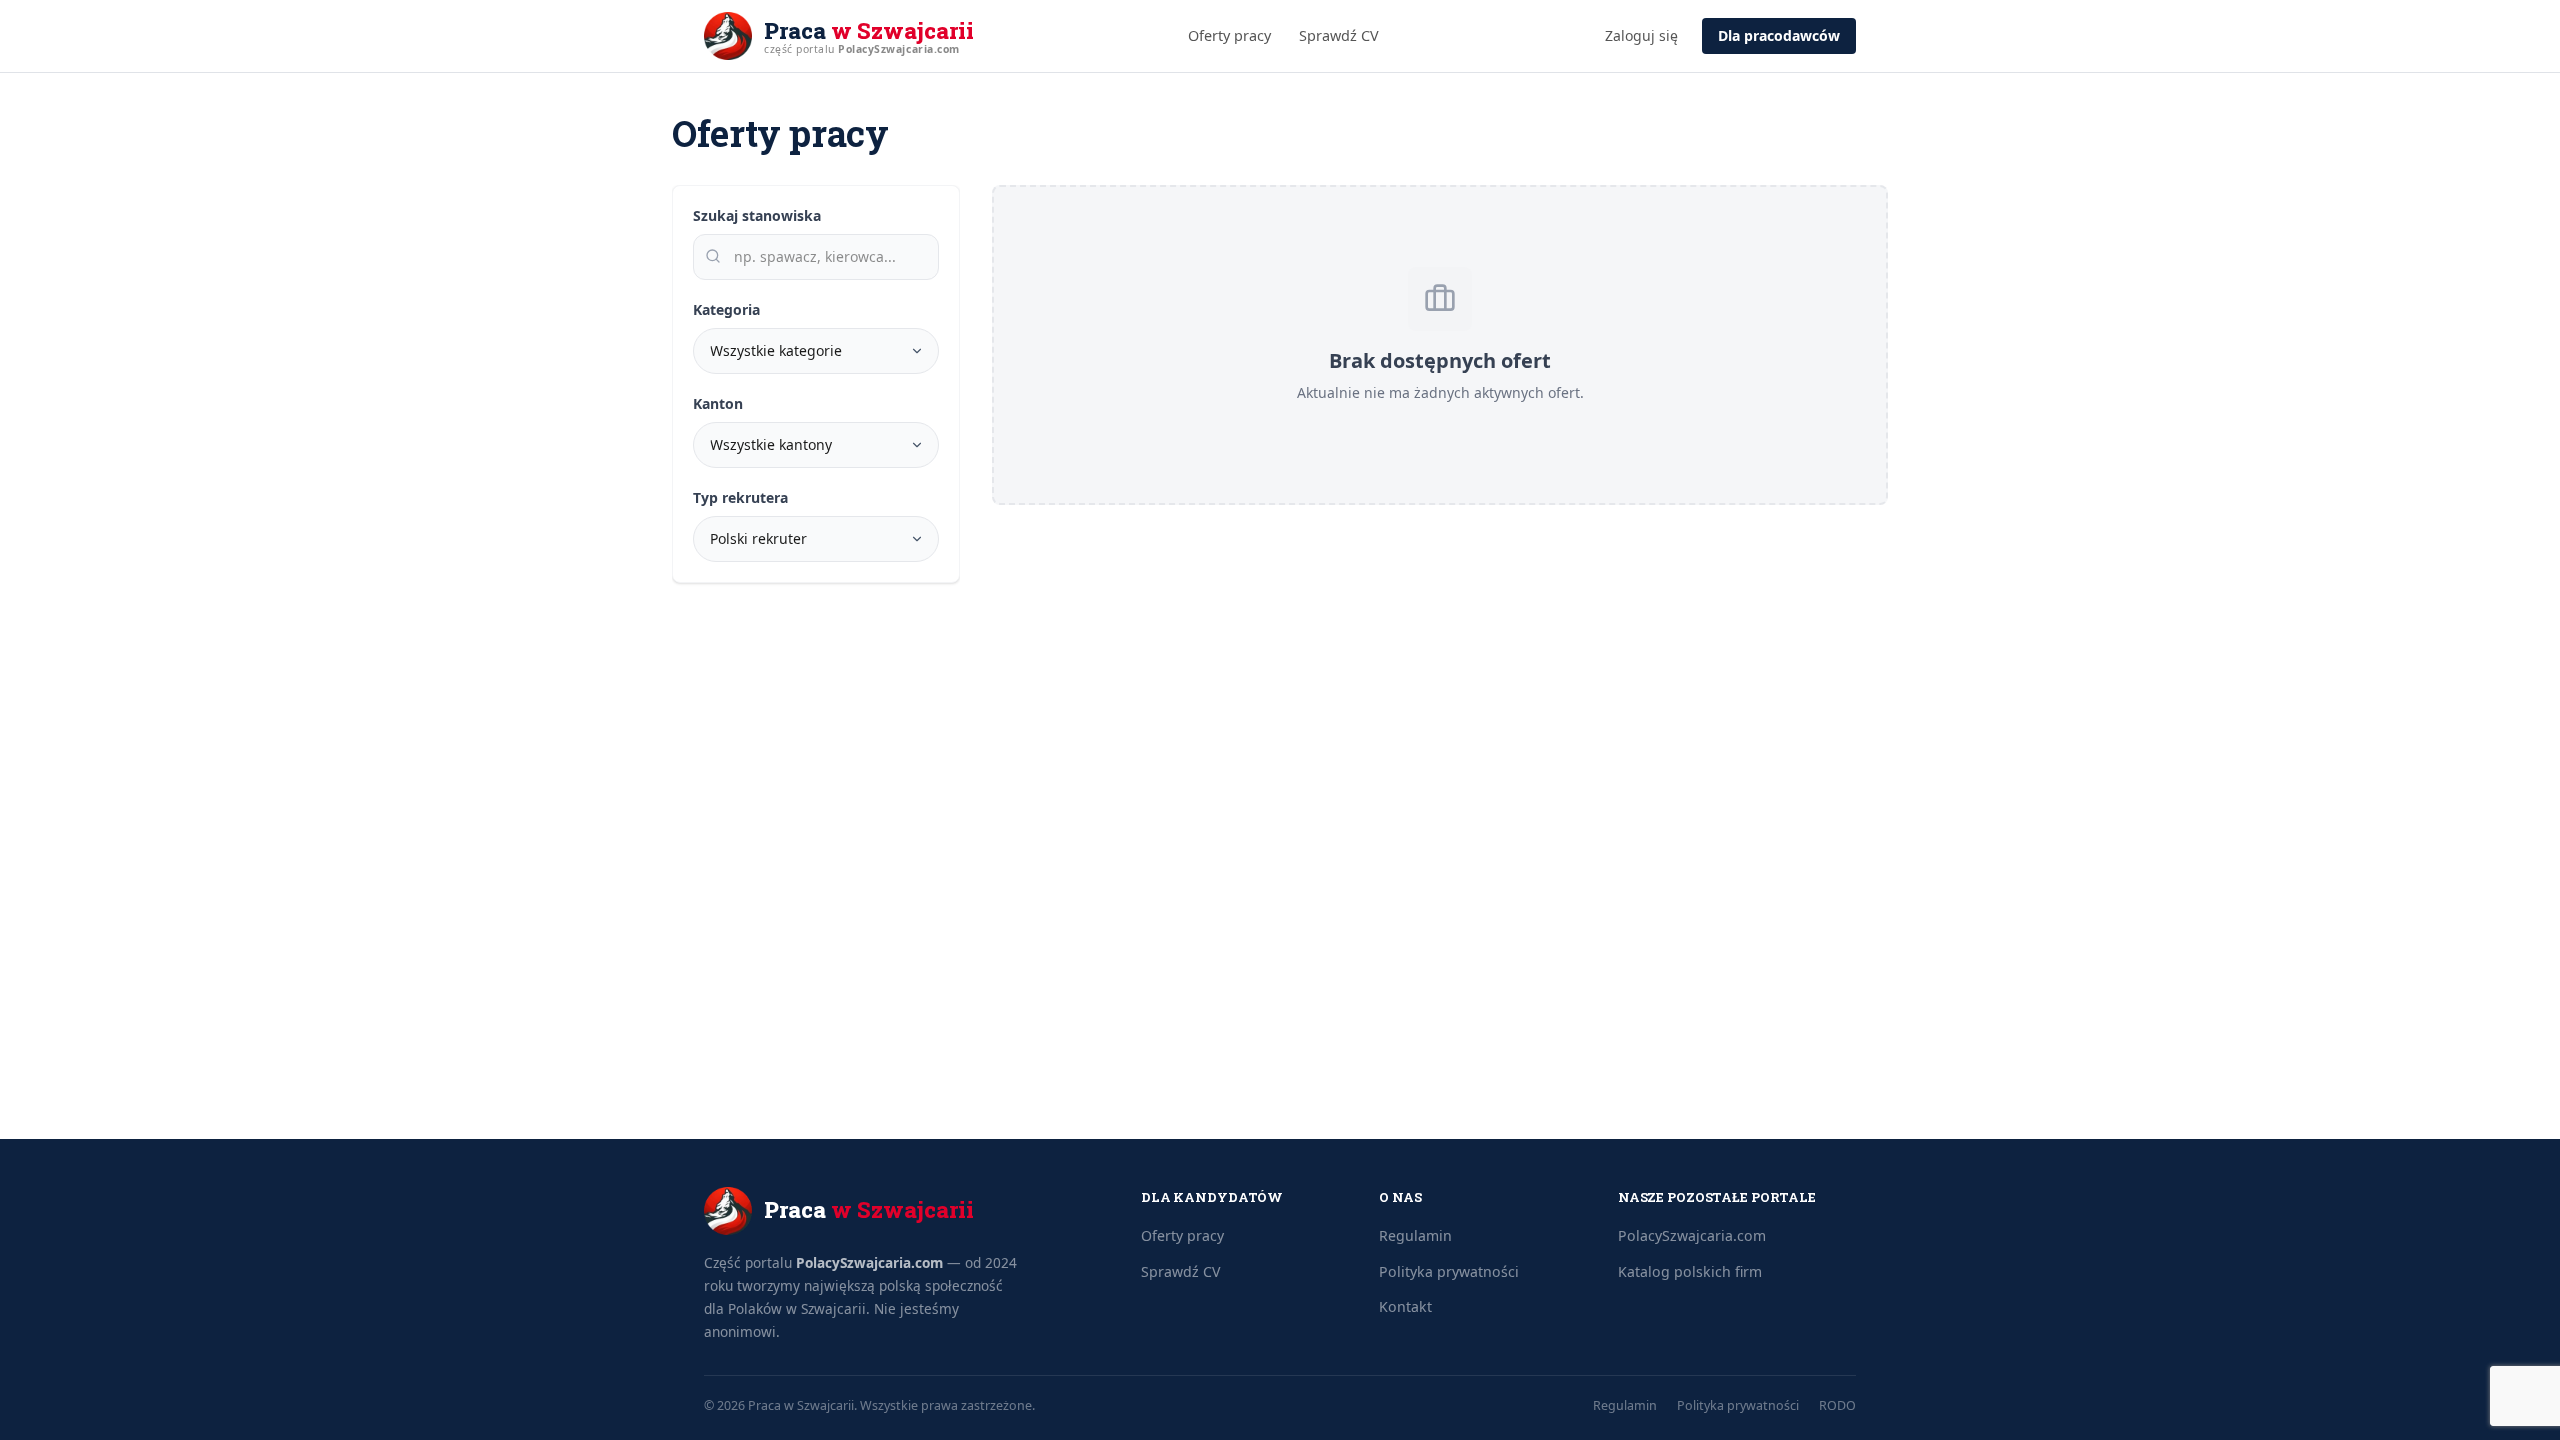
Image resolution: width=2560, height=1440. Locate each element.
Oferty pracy (1229, 35)
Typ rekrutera (740, 497)
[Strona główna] (728, 36)
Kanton (718, 403)
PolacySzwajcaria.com (869, 1262)
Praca (869, 31)
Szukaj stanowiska (757, 215)
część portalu (862, 49)
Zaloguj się (1641, 35)
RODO (1837, 1405)
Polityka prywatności (1449, 1271)
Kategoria (726, 309)
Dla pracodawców (1779, 35)
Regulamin (1415, 1235)
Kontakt (1405, 1306)
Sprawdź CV (1339, 35)
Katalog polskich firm (1690, 1271)
